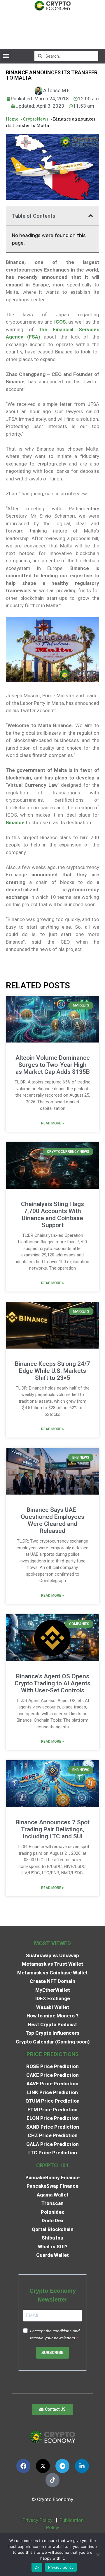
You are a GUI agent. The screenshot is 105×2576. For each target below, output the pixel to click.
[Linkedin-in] (82, 2466)
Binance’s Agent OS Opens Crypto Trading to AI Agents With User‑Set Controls (52, 1683)
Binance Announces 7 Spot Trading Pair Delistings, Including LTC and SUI (52, 1829)
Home (12, 119)
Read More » (52, 1123)
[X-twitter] (43, 2466)
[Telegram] (62, 2466)
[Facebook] (23, 2466)
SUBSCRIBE (52, 2353)
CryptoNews (36, 119)
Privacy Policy (37, 2520)
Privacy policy (61, 2567)
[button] (6, 56)
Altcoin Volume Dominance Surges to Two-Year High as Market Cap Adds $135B (53, 1065)
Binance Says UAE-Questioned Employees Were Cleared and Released (52, 1520)
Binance (15, 822)
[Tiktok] (52, 2480)
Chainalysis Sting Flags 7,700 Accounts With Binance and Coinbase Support (52, 1215)
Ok (37, 2567)
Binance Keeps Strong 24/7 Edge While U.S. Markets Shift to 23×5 (52, 1371)
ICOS (60, 322)
